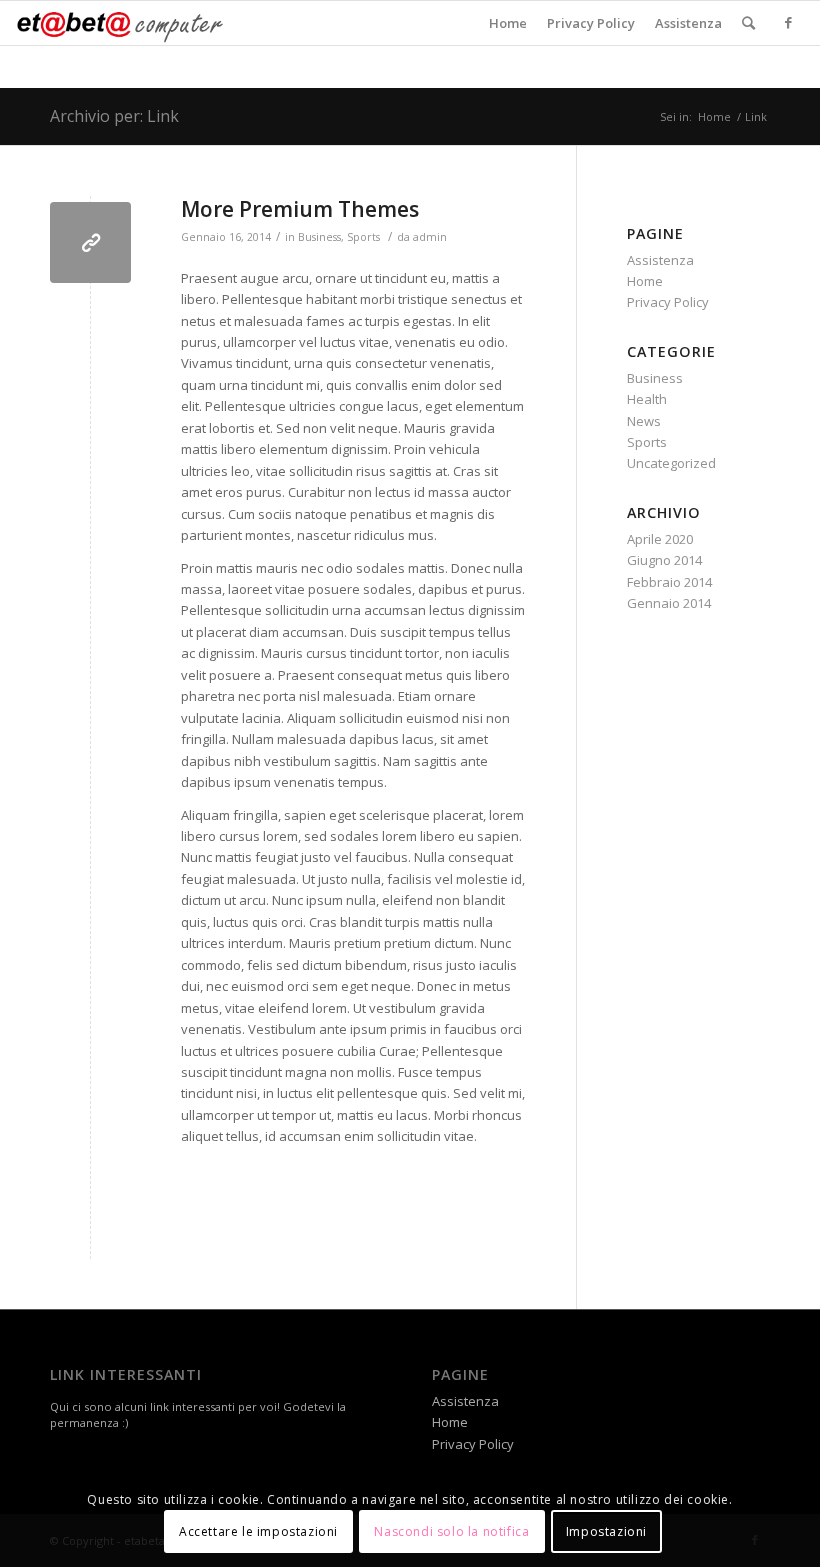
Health (647, 399)
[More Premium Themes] (90, 242)
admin (430, 237)
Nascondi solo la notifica (451, 1531)
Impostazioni (606, 1531)
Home (508, 23)
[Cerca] (748, 23)
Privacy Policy (591, 23)
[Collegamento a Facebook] (789, 22)
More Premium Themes (300, 209)
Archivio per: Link (114, 116)
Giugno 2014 (664, 560)
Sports (363, 237)
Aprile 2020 (660, 539)
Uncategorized (671, 463)
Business (319, 237)
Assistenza (688, 23)
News (644, 421)
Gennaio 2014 (669, 603)
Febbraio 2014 (669, 582)
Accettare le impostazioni (258, 1531)
